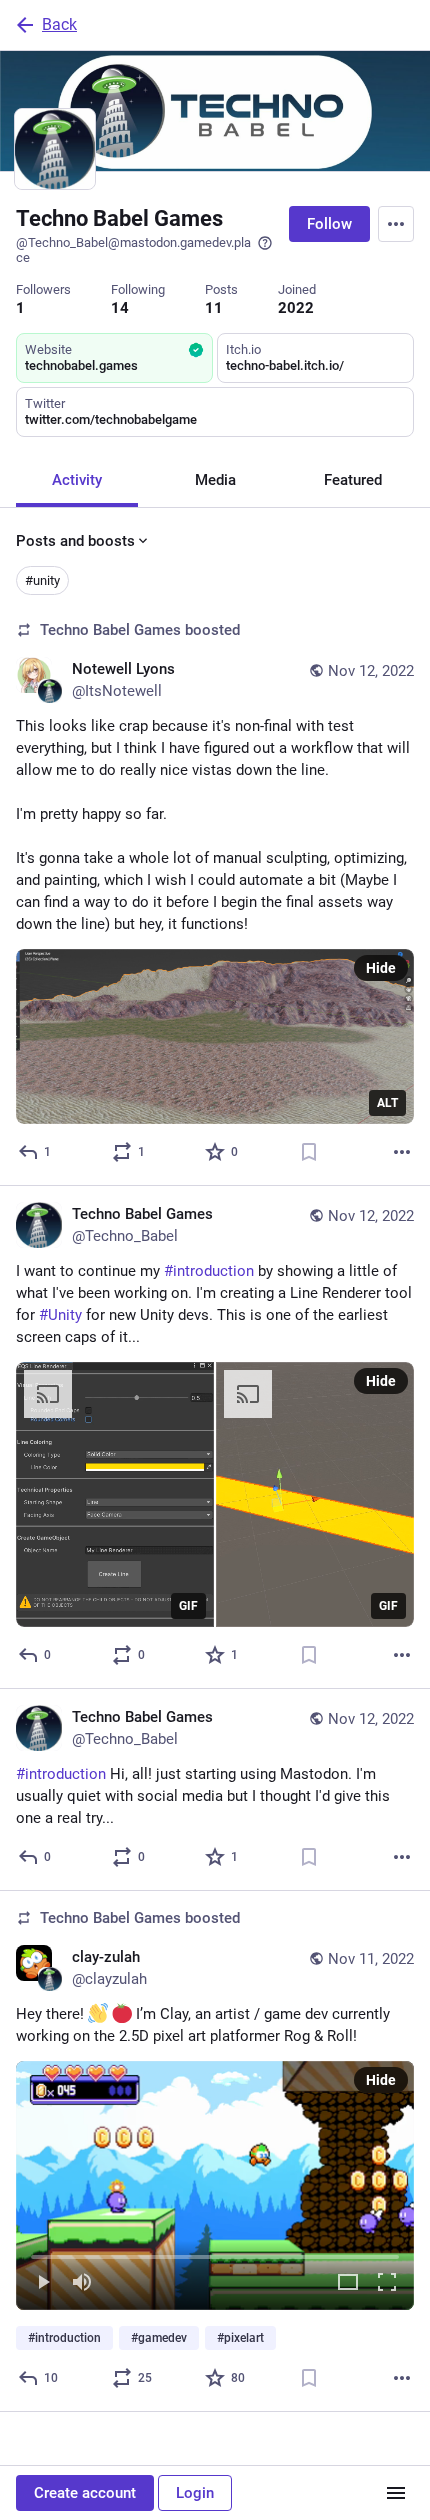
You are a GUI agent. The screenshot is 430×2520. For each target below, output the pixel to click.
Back (59, 24)
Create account (85, 2493)
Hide (381, 968)
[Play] (43, 2283)
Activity (77, 480)
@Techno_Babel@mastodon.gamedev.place (133, 250)
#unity (42, 580)
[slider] (215, 2253)
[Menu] (396, 224)
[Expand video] (348, 2283)
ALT (387, 1103)
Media (215, 480)
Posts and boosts (75, 541)
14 (120, 308)
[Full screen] (387, 2283)
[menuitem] (215, 2185)
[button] (215, 2185)
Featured (353, 480)
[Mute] (82, 2283)
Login (195, 2493)
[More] (402, 1152)
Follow (329, 224)
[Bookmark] (309, 1152)
